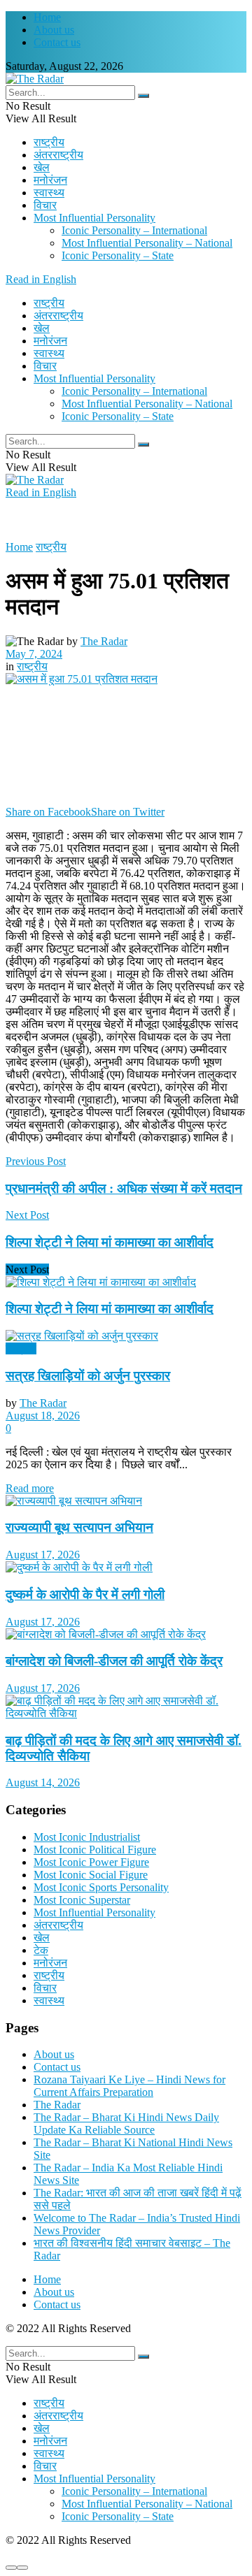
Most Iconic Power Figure (91, 1862)
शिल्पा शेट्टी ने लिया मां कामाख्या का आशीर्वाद (110, 1309)
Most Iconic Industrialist (87, 1837)
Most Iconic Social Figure (91, 1875)
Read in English (41, 279)
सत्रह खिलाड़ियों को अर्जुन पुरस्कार (88, 1376)
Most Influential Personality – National (147, 243)
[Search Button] (143, 96)
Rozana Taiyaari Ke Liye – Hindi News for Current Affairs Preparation (129, 2086)
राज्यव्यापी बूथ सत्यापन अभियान (79, 1527)
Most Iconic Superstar (82, 1900)
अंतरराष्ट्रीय (58, 155)
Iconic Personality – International (134, 230)
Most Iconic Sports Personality (101, 1887)
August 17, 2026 (43, 1555)
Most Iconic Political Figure (95, 1850)
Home (47, 17)
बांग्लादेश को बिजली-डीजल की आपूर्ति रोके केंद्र (114, 1661)
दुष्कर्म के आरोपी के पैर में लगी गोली (85, 1594)
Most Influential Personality (94, 218)
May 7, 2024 (34, 654)
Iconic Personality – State (118, 255)
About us (54, 30)
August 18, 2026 (43, 1416)
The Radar (104, 641)
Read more (30, 1488)
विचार (45, 205)
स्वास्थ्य (49, 193)
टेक (41, 1950)
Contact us (57, 42)
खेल (42, 167)
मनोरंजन (50, 180)
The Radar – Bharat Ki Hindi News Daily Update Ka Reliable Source (126, 2123)
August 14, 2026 (43, 1782)
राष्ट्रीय (49, 142)
